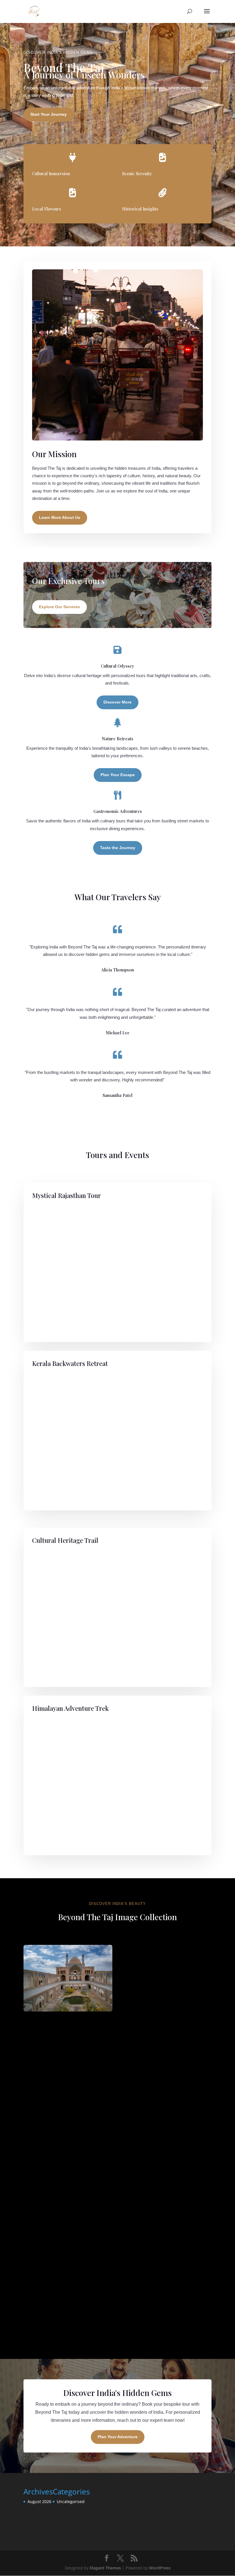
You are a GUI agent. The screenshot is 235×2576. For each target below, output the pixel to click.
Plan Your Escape (118, 775)
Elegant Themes (105, 2568)
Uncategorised (71, 2501)
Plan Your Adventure (118, 2437)
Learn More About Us (60, 517)
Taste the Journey (118, 848)
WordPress (160, 2568)
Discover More (117, 702)
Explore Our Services (59, 607)
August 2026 (39, 2501)
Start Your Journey (49, 114)
